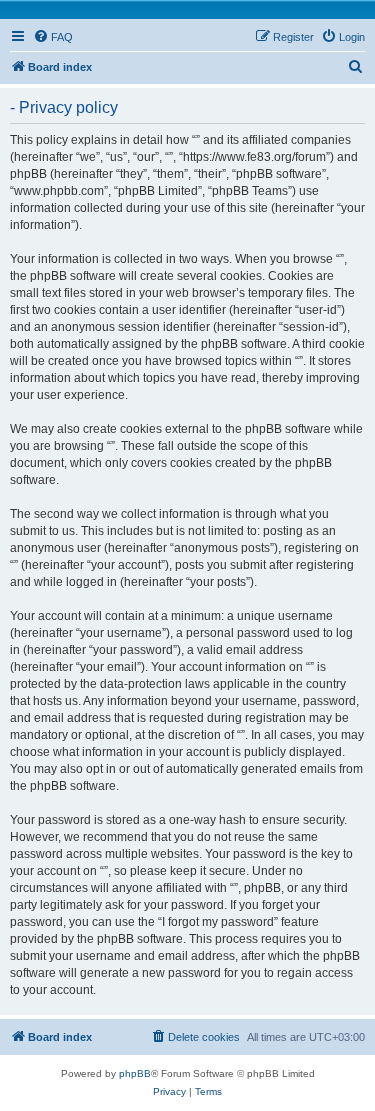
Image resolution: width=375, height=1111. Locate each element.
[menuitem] (53, 37)
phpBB (135, 1073)
